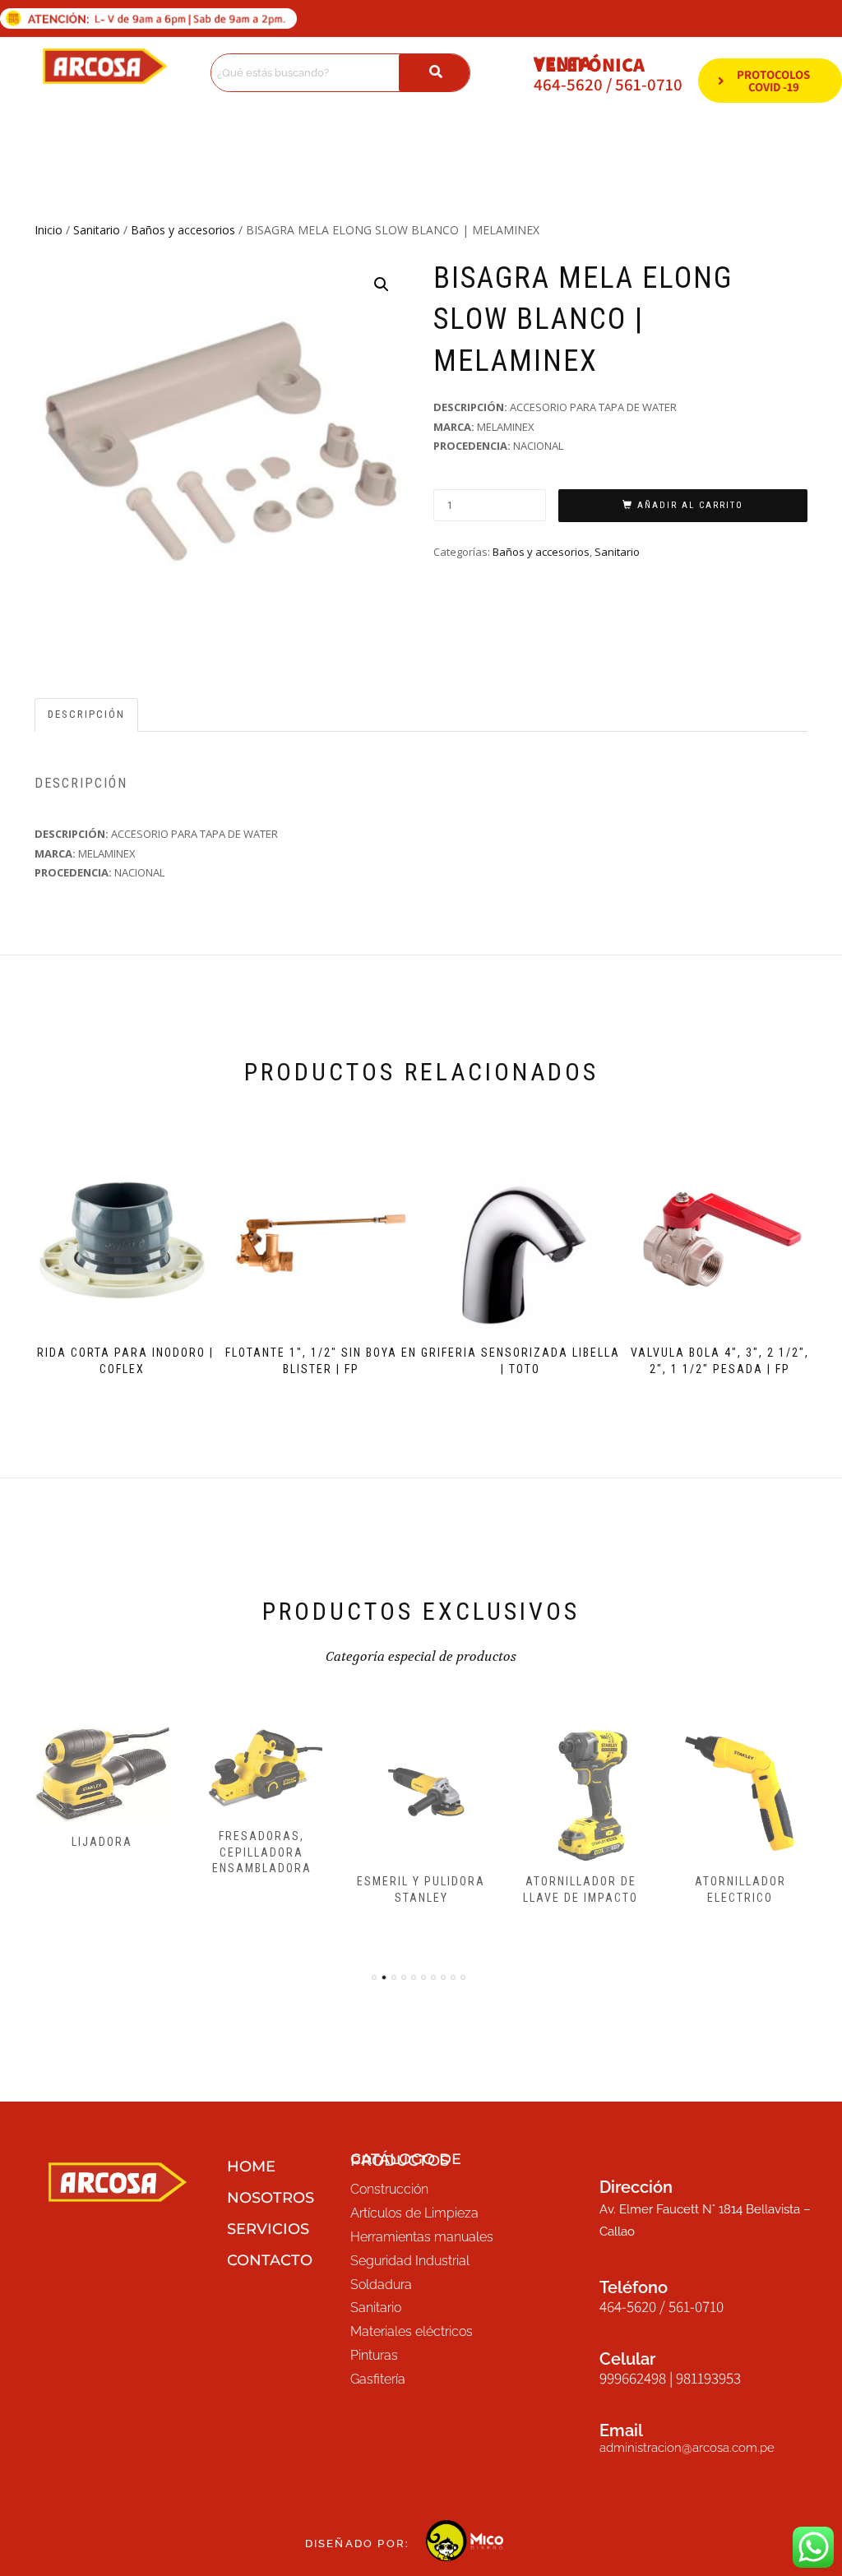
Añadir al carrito (690, 505)
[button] (382, 284)
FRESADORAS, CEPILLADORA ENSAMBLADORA (262, 1852)
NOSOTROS (271, 2198)
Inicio (49, 230)
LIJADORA (102, 1842)
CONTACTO (270, 2260)
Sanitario (97, 230)
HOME (251, 2167)
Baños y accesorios (183, 230)
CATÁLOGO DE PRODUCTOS (406, 2160)
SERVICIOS (268, 2229)
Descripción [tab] (86, 714)
